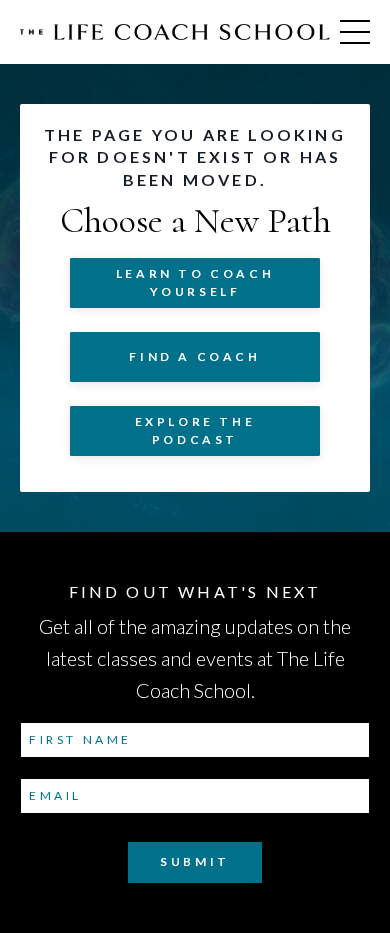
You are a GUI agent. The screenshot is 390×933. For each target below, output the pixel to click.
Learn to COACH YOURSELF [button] (195, 282)
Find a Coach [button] (194, 356)
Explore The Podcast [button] (195, 430)
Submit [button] (195, 861)
